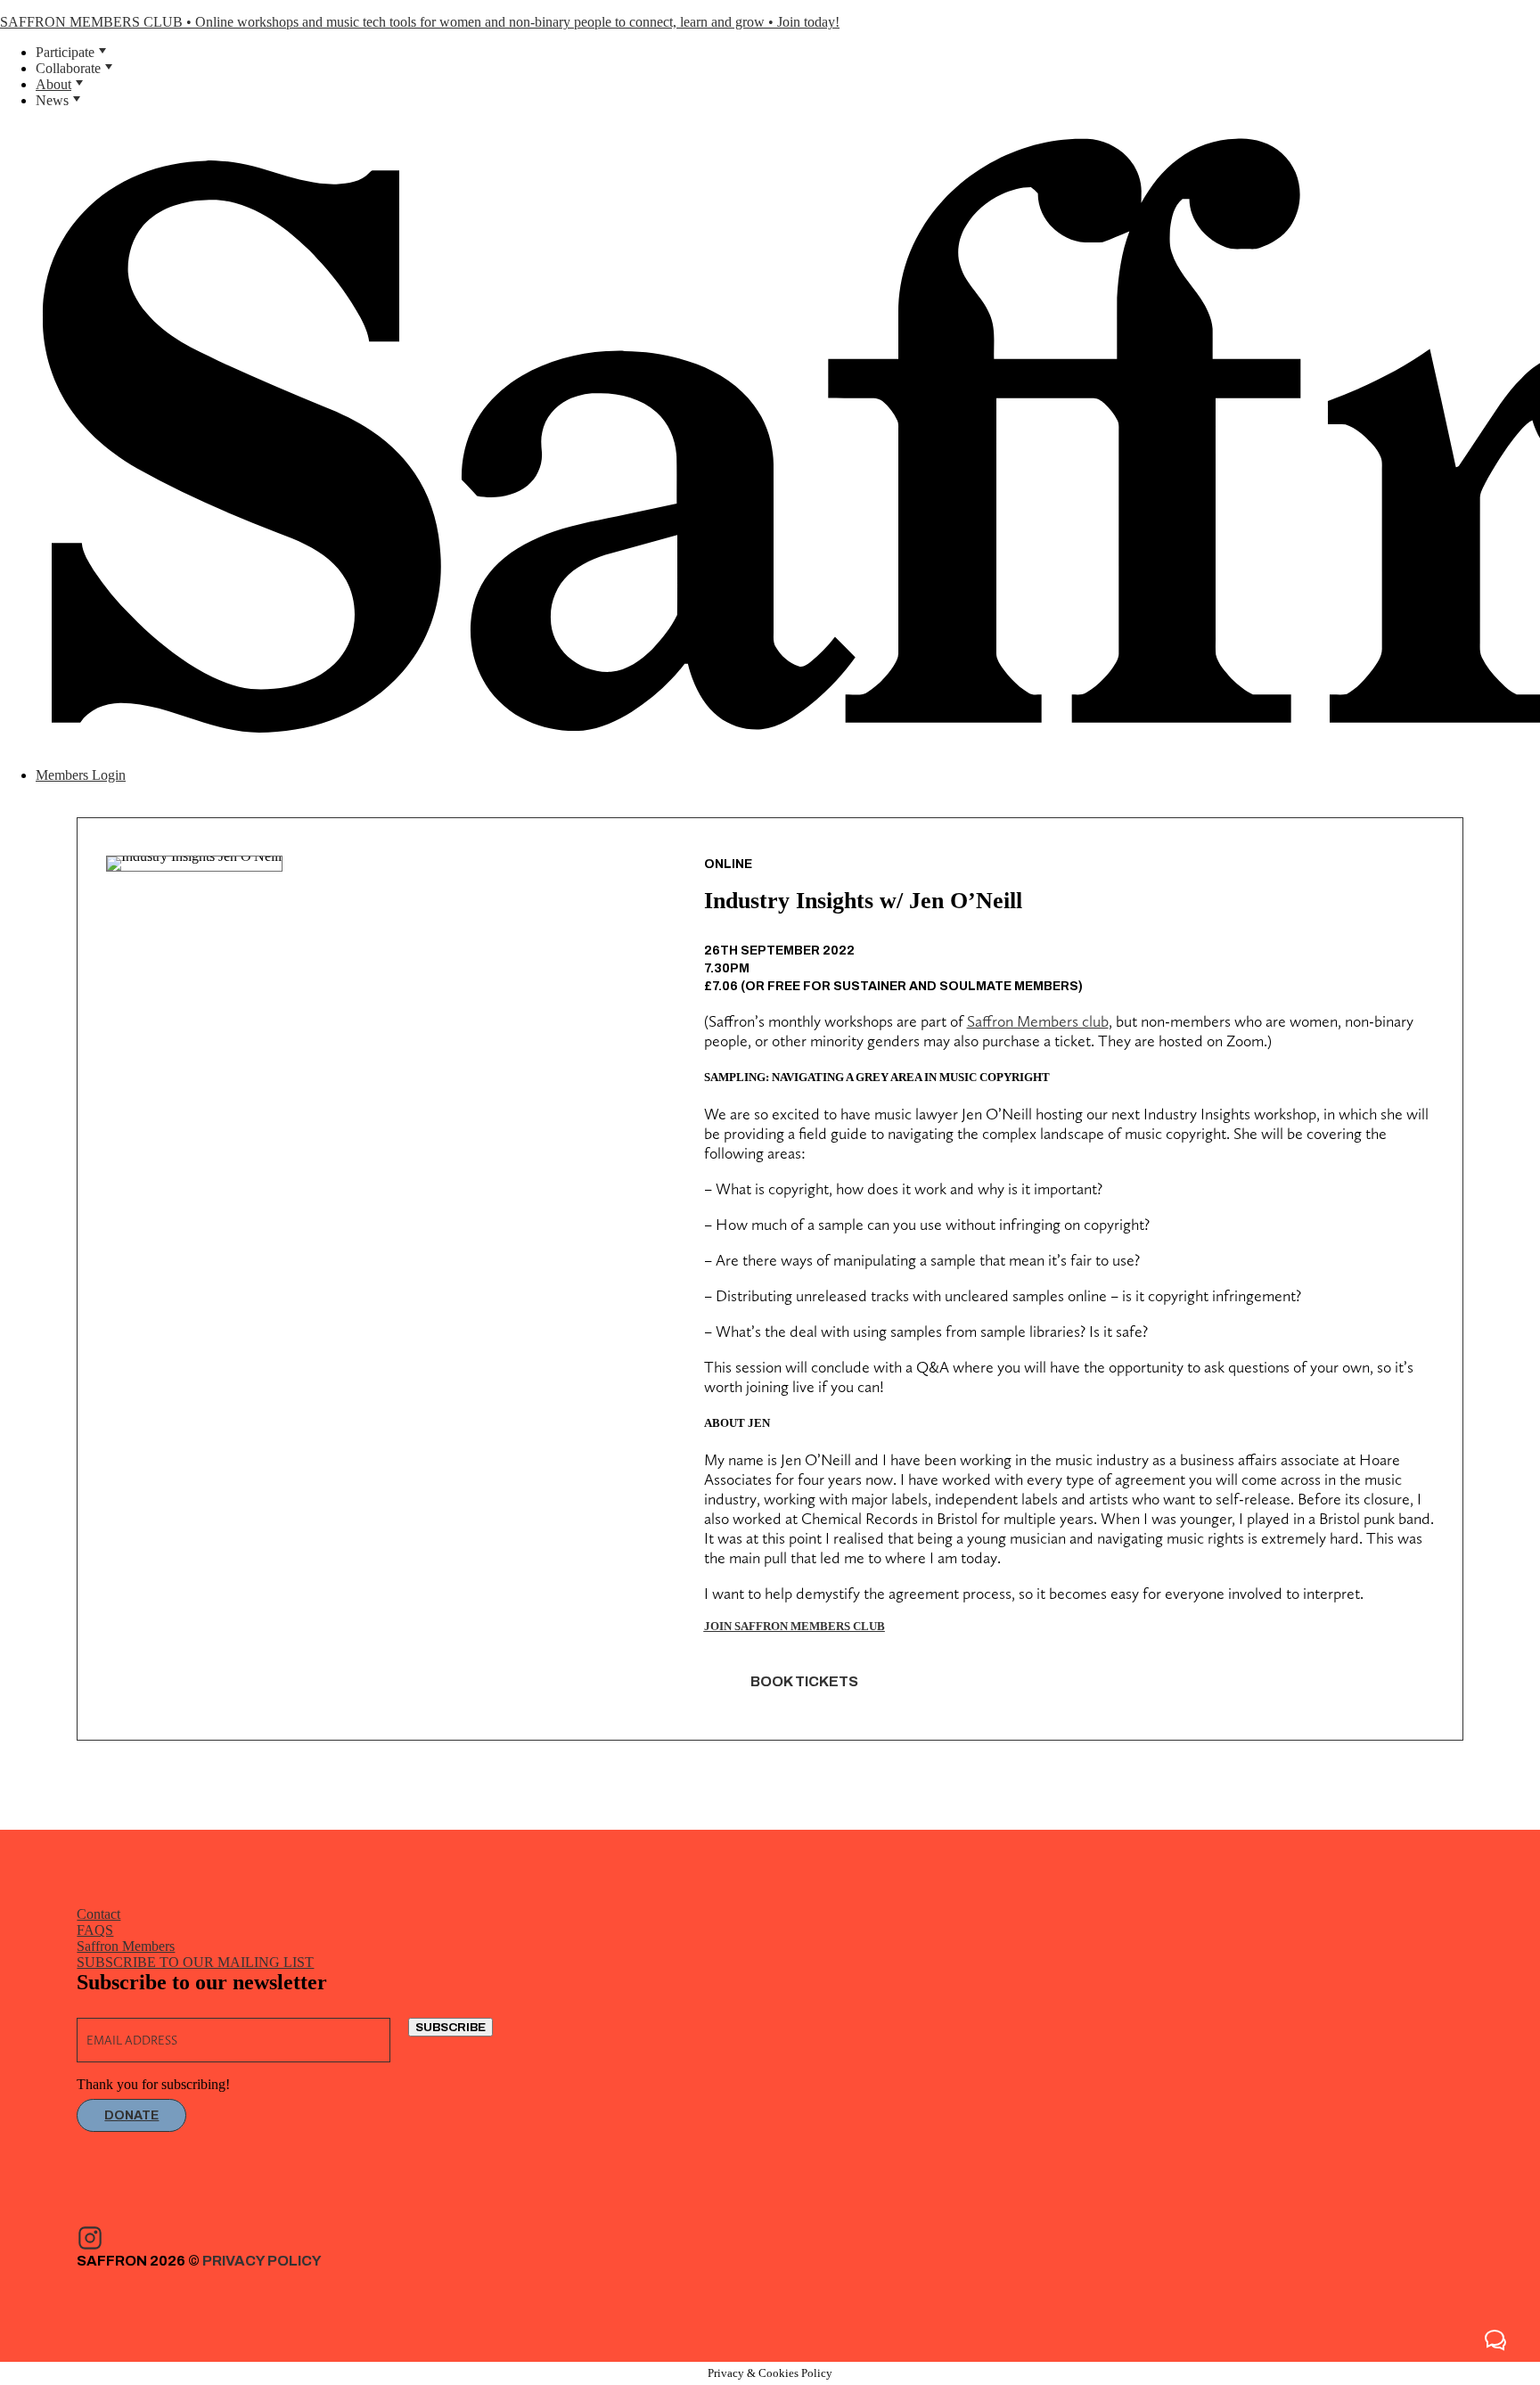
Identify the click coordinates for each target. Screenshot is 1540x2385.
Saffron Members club (1038, 1021)
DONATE (131, 2115)
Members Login (81, 775)
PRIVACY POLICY (262, 2261)
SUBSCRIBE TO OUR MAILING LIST (195, 1962)
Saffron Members (126, 1946)
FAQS (95, 1930)
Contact (98, 1914)
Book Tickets (804, 1681)
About (53, 84)
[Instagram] (90, 2238)
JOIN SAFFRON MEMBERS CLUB (795, 1626)
